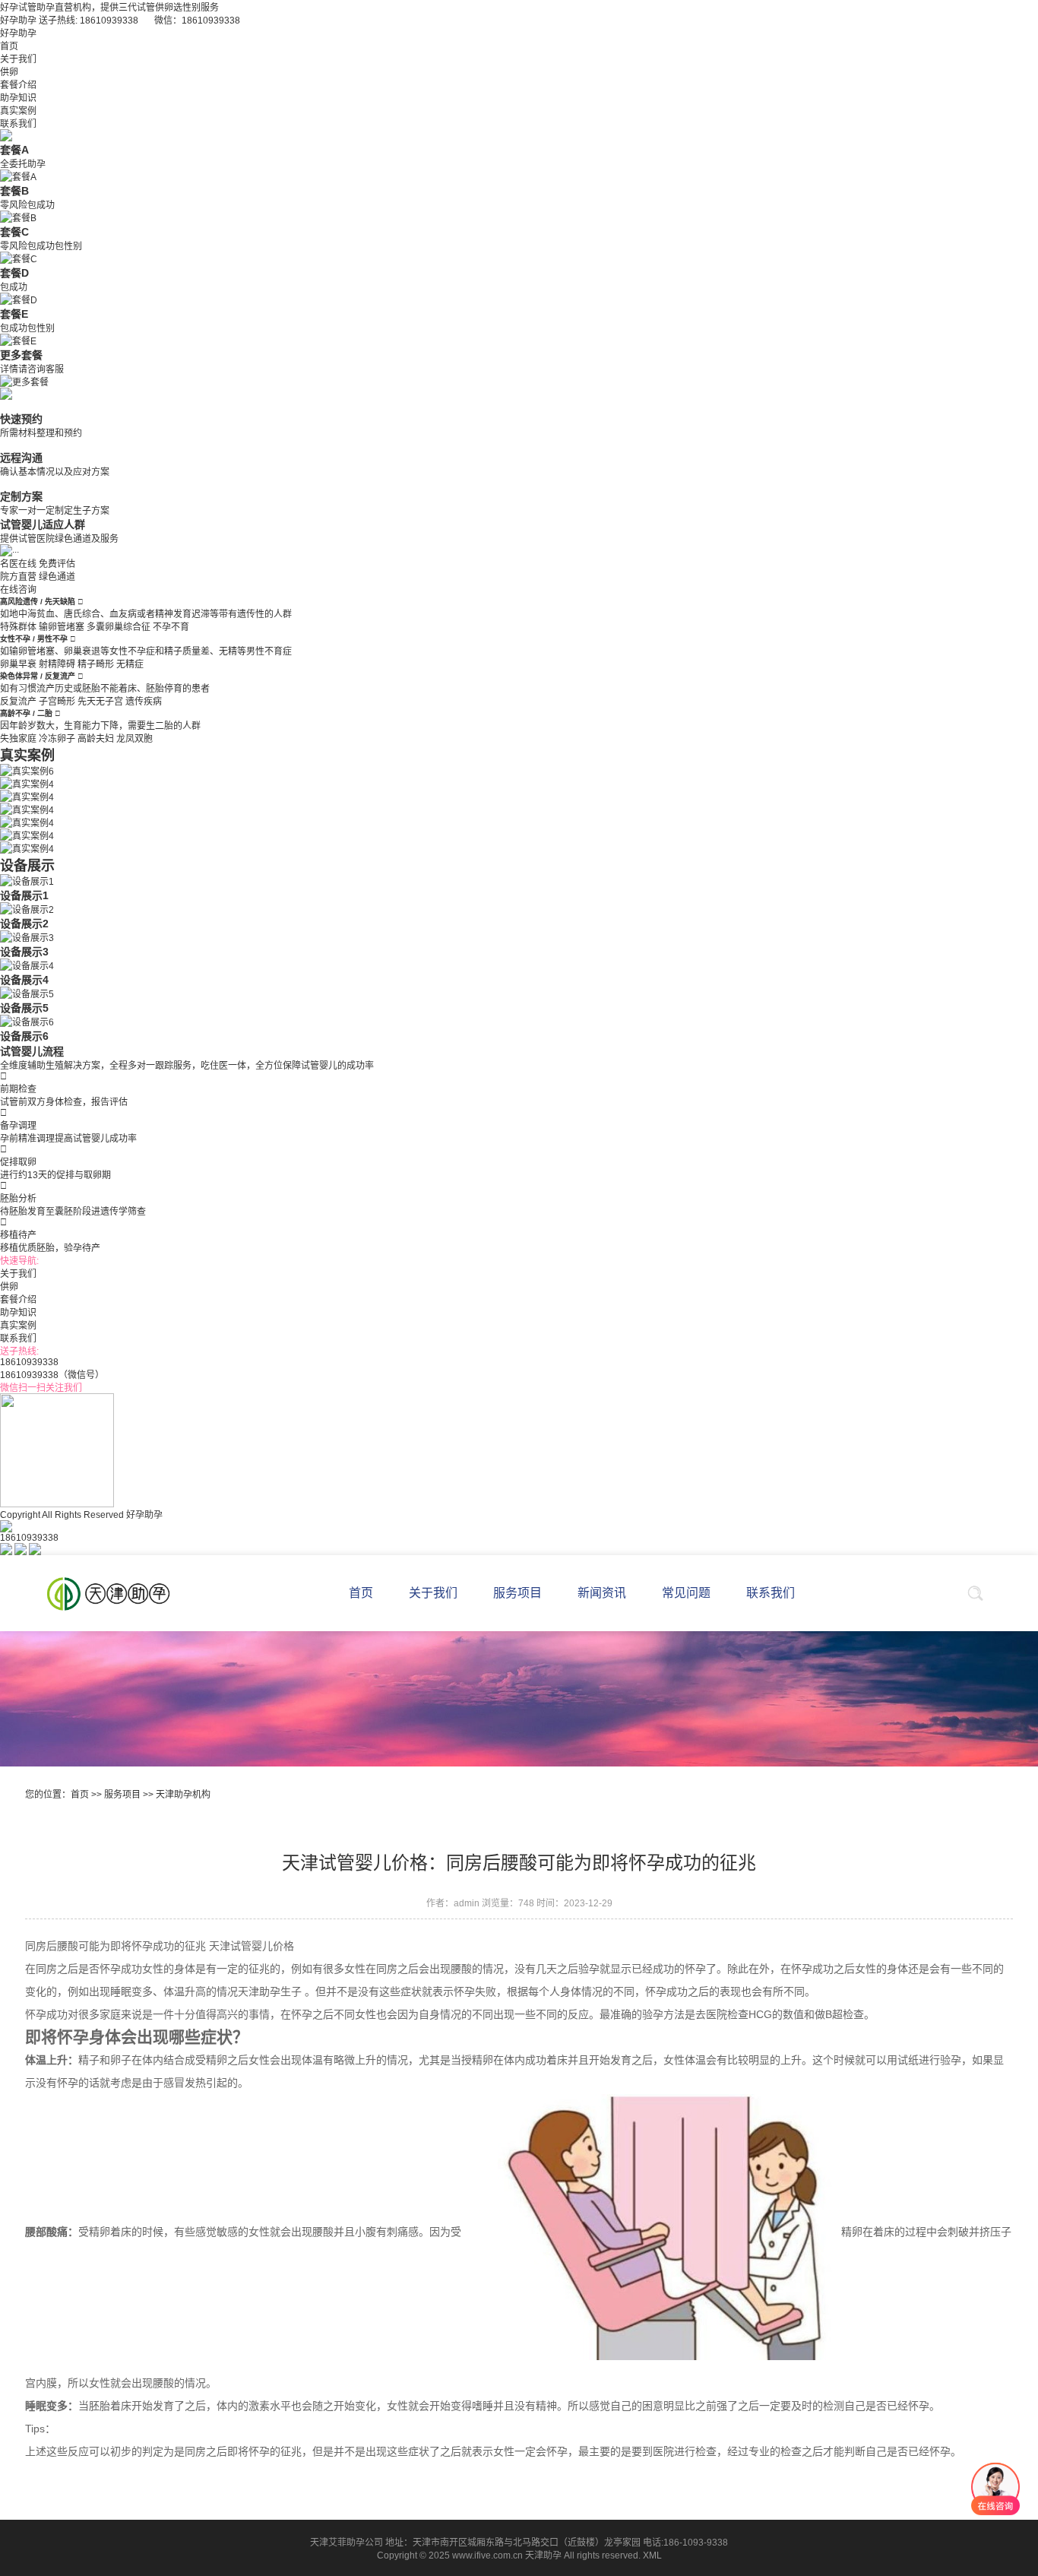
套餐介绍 (18, 85)
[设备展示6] (27, 1021)
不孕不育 (171, 627)
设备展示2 (24, 924)
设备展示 (27, 866)
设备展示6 (24, 1036)
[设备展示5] (27, 993)
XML (652, 2555)
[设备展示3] (27, 936)
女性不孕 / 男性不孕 (35, 639)
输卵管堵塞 (62, 627)
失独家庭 (18, 739)
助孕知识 (18, 98)
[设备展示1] (27, 880)
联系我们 (18, 124)
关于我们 (18, 59)
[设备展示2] (27, 908)
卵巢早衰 (18, 664)
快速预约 (21, 419)
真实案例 (18, 111)
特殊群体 (18, 627)
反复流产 (18, 702)
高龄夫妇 (96, 739)
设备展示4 (24, 980)
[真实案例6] (27, 770)
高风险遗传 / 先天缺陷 (39, 602)
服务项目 (122, 1795)
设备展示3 (24, 952)
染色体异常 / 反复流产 (39, 676)
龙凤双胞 (134, 739)
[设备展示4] (27, 965)
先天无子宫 (100, 702)
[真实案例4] (27, 783)
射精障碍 (57, 664)
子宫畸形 (57, 702)
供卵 (9, 72)
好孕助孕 (18, 33)
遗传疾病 (144, 702)
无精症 (130, 664)
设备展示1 (24, 895)
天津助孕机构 (183, 1795)
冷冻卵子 (57, 739)
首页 (9, 46)
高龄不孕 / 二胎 (27, 713)
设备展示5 (24, 1008)
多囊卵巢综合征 (119, 627)
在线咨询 (18, 590)
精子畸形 (96, 664)
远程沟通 (21, 458)
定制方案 (21, 496)
